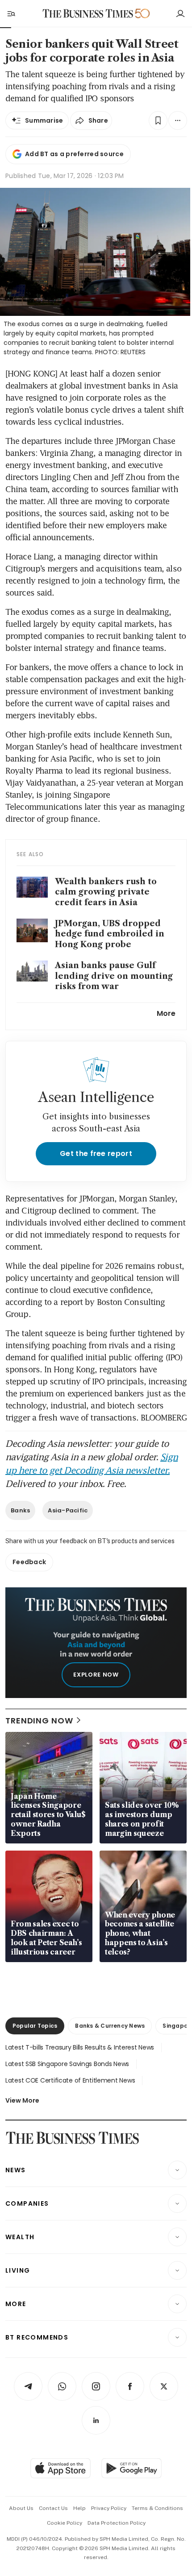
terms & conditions (157, 2508)
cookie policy (65, 2523)
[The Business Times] (88, 14)
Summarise (44, 120)
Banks (20, 1510)
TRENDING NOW (39, 1721)
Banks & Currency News (110, 2026)
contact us (53, 2508)
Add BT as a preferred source (74, 154)
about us (21, 2508)
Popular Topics (35, 2026)
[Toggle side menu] (11, 13)
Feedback (29, 1562)
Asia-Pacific (68, 1510)
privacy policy (109, 2508)
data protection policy (117, 2523)
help (79, 2508)
